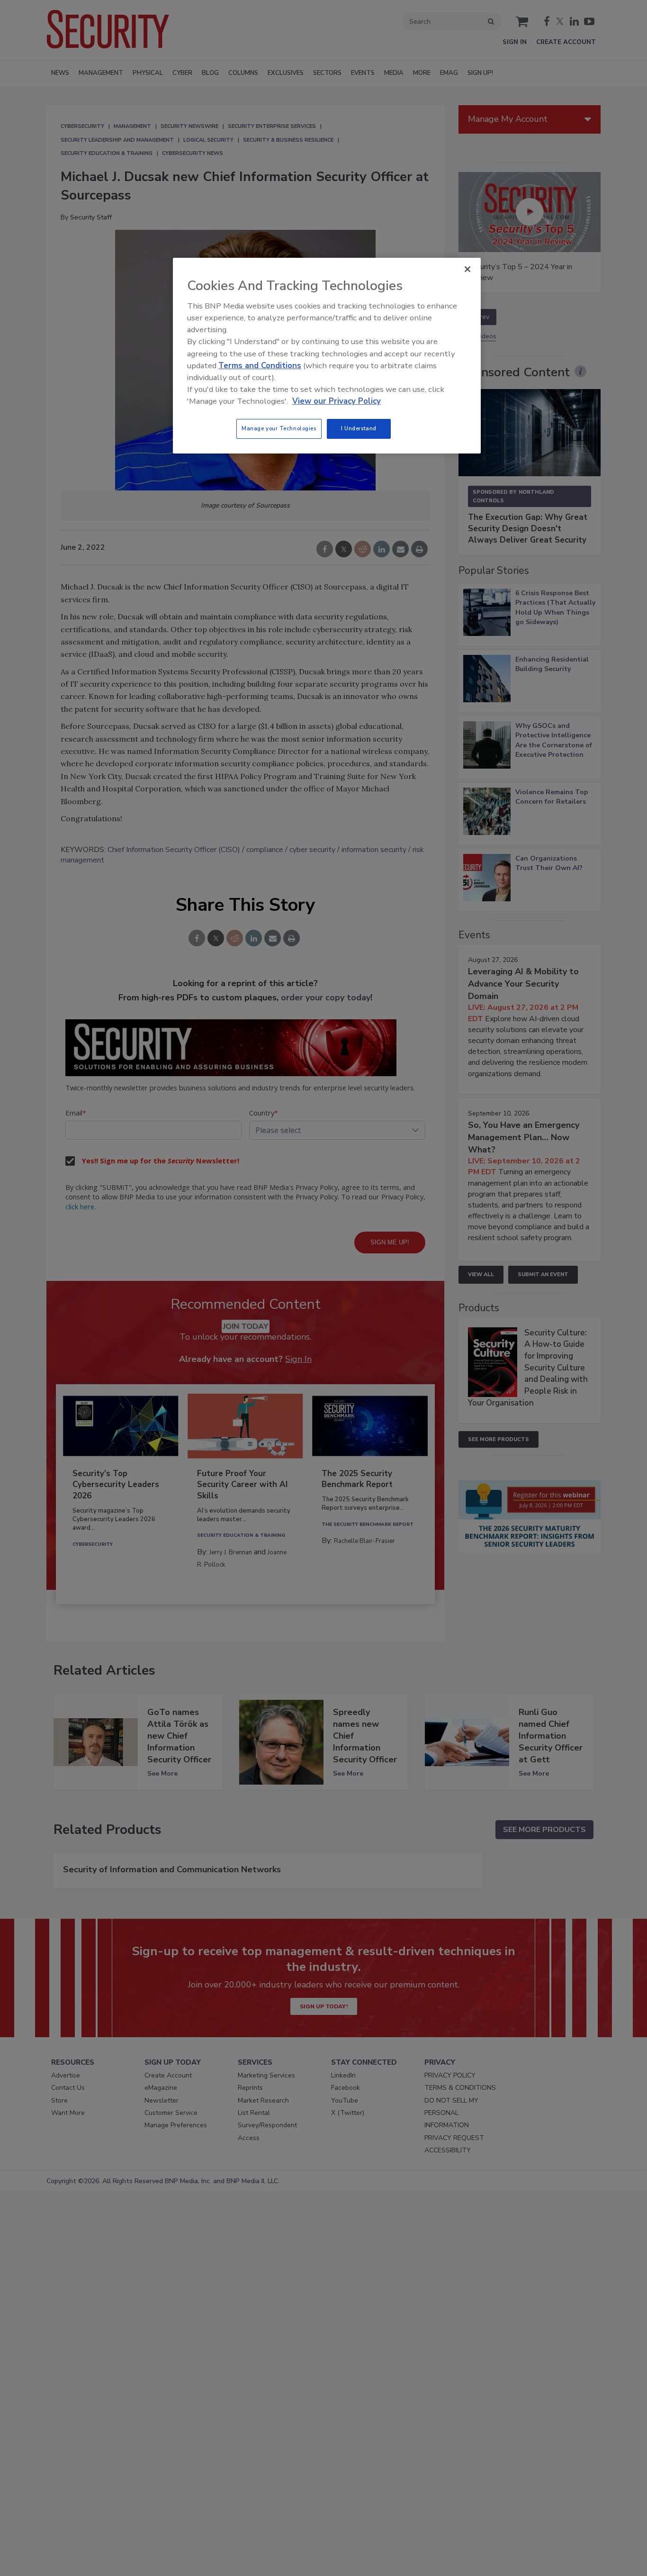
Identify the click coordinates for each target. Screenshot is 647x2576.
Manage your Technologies (279, 428)
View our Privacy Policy (337, 401)
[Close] (467, 269)
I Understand (359, 428)
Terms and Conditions (260, 366)
